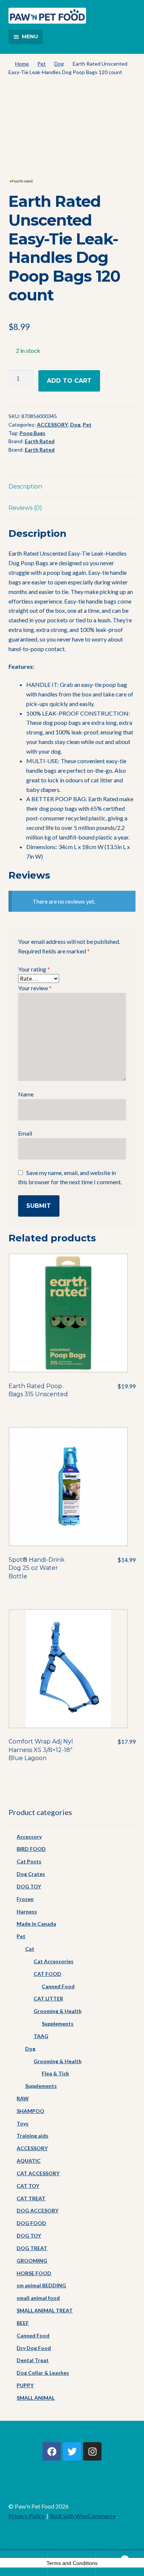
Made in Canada (36, 1924)
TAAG (41, 2036)
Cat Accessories (54, 1961)
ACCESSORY (52, 425)
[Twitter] (72, 2451)
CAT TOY (28, 2186)
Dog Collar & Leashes (43, 2373)
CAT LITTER (48, 1998)
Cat (30, 1949)
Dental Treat (33, 2360)
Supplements (58, 2024)
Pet (42, 64)
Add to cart (69, 381)
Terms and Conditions (72, 2563)
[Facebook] (52, 2451)
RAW (23, 2098)
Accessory (29, 1837)
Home (22, 64)
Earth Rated (40, 441)
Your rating (34, 969)
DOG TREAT (32, 2248)
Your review (35, 988)
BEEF (23, 2323)
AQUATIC (29, 2161)
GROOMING (32, 2261)
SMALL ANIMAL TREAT (45, 2310)
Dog (59, 64)
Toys (23, 2123)
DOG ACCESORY (37, 2210)
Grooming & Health (58, 2011)
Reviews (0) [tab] (25, 508)
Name (26, 1094)
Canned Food (58, 1986)
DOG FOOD (31, 2223)
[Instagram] (92, 2451)
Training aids (32, 2136)
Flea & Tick (55, 2073)
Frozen (25, 1899)
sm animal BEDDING (41, 2285)
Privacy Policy (27, 2516)
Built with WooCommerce (83, 2516)
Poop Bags (32, 433)
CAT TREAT (31, 2198)
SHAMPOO (30, 2111)
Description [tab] (25, 486)
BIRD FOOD (31, 1849)
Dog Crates (31, 1874)
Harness (27, 1911)
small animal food (38, 2298)
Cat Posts (29, 1861)
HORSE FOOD (34, 2273)
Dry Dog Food (34, 2348)
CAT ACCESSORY (38, 2173)
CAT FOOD (47, 1974)
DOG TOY (29, 1886)
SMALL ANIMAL (36, 2398)
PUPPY (25, 2385)
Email (25, 1133)
